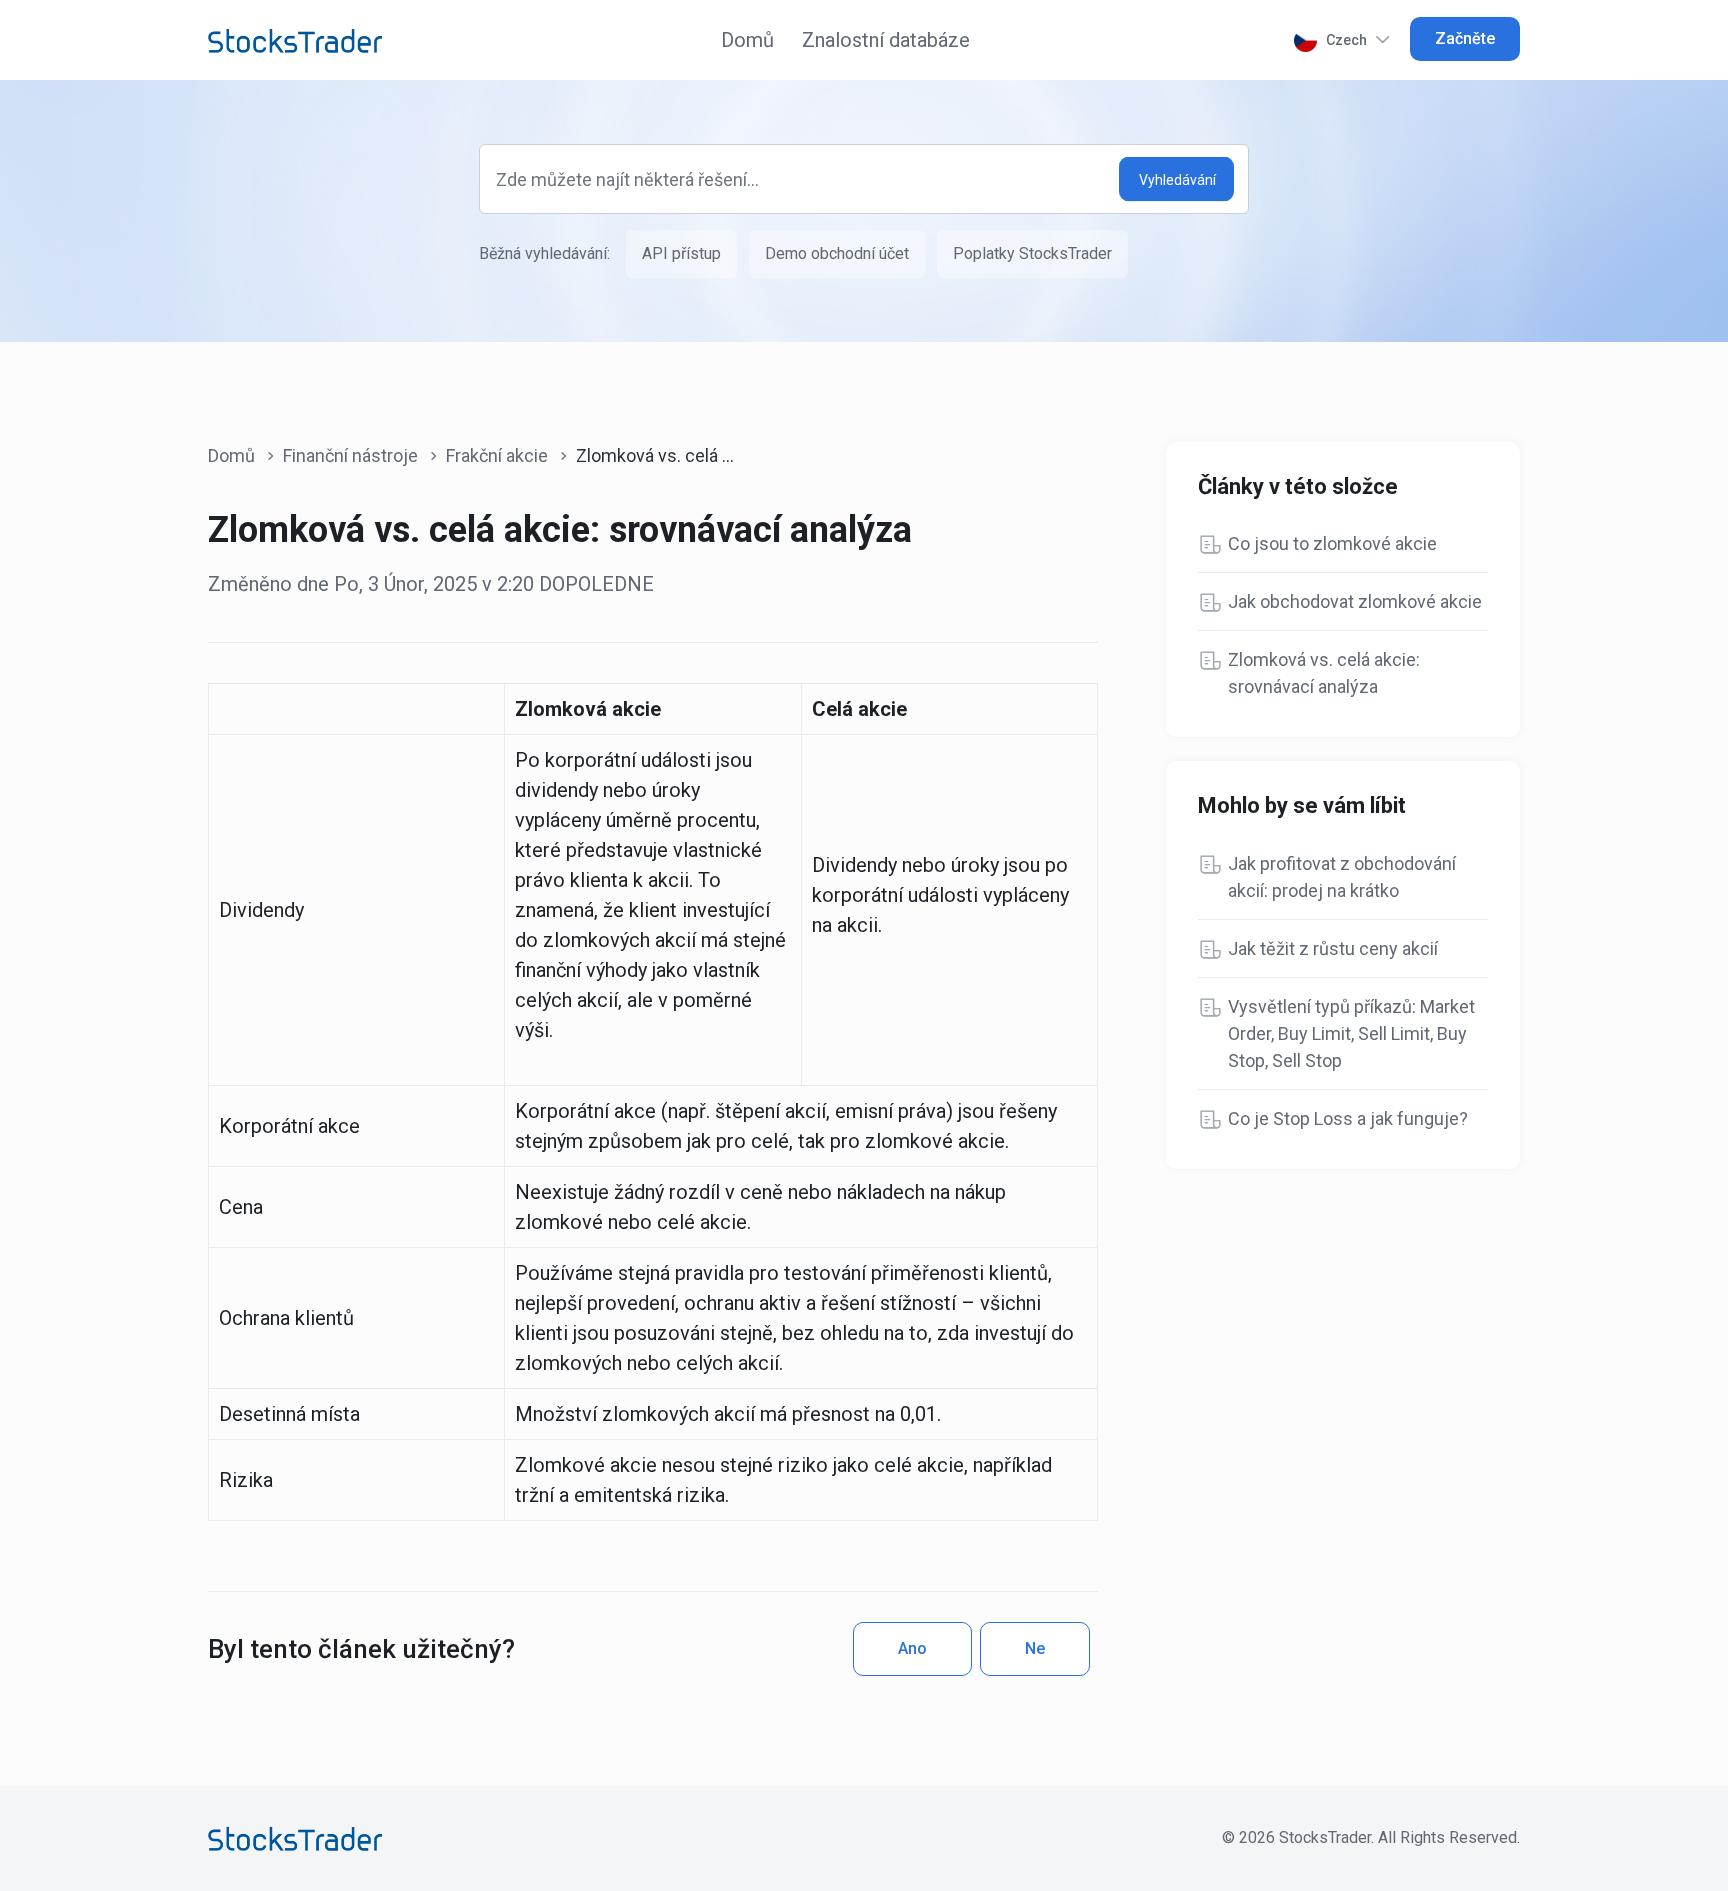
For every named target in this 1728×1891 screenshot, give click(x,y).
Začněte (1465, 38)
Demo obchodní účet (837, 253)
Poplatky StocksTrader (1032, 253)
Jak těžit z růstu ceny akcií (1333, 948)
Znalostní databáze (886, 40)
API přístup (681, 253)
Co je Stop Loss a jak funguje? (1348, 1118)
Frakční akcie (497, 455)
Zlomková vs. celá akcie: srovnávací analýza (1324, 673)
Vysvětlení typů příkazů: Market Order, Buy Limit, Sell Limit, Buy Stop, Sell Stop (1351, 1033)
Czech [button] (1346, 40)
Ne (1035, 1648)
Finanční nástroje (350, 455)
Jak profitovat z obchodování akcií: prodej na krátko (1342, 877)
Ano (912, 1648)
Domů (747, 40)
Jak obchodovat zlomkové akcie (1355, 601)
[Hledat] (1177, 179)
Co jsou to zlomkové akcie (1332, 543)
